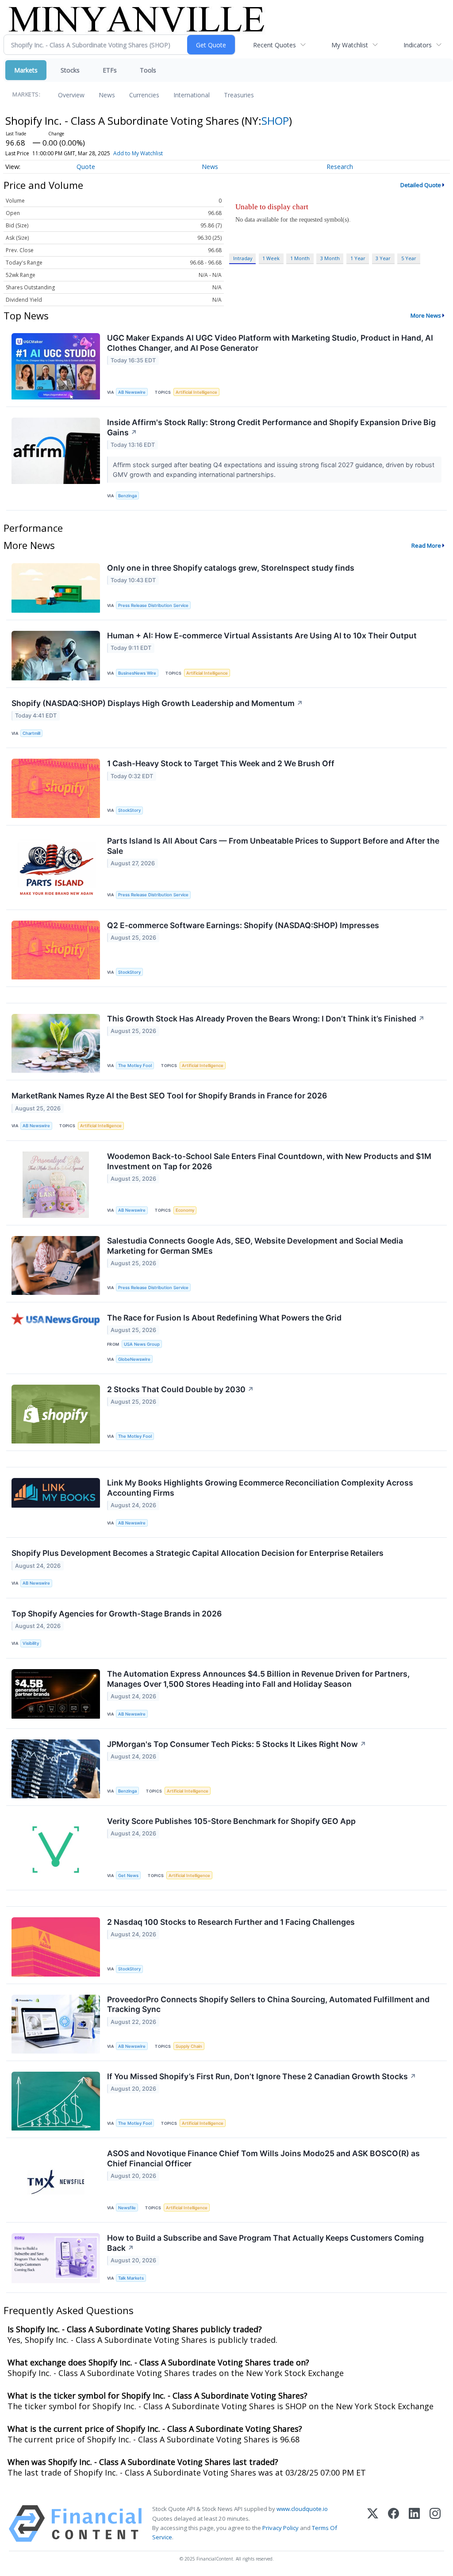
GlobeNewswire (134, 1359)
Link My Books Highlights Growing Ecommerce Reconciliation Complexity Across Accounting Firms (260, 1488)
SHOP (275, 121)
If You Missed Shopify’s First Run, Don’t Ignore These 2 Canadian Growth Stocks (262, 2076)
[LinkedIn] (414, 2524)
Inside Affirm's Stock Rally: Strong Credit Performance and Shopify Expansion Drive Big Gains (271, 427)
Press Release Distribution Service (153, 605)
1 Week (271, 258)
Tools (148, 70)
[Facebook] (393, 2524)
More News (426, 315)
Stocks (70, 70)
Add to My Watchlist (138, 153)
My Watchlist (350, 45)
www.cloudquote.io (302, 2509)
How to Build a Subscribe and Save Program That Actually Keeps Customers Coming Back (265, 2243)
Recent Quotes (274, 45)
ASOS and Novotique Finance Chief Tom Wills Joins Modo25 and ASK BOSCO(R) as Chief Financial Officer (263, 2158)
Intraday (243, 258)
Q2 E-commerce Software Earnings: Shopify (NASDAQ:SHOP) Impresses (243, 925)
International (192, 95)
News (107, 95)
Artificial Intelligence (196, 392)
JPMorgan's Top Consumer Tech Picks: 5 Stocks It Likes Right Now (237, 1744)
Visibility (31, 1643)
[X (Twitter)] (373, 2524)
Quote (86, 167)
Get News (128, 1875)
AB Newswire (132, 392)
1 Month (300, 258)
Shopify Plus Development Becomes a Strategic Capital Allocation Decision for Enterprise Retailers (198, 1553)
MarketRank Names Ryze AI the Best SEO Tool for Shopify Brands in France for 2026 (169, 1096)
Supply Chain (189, 2046)
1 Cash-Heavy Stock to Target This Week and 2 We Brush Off (221, 763)
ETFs (110, 70)
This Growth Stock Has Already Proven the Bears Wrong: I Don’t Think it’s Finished (266, 1019)
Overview (71, 95)
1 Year (358, 258)
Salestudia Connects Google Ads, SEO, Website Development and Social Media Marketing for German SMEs (255, 1246)
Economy (185, 1210)
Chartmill (31, 733)
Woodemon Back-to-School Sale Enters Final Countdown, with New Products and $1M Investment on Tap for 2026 (269, 1161)
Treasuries (239, 95)
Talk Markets (131, 2278)
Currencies (144, 95)
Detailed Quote (421, 185)
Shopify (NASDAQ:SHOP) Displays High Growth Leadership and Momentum (157, 703)
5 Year (409, 258)
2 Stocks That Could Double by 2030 (180, 1389)
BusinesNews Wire (137, 673)
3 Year (383, 258)
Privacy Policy (280, 2528)
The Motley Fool (135, 1065)
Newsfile (127, 2208)
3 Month (330, 258)
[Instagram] (435, 2524)
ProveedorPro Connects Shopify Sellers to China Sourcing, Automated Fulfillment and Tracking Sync (268, 2004)
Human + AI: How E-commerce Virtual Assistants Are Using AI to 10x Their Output (262, 635)
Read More (426, 545)
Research (340, 167)
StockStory (129, 810)
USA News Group (142, 1344)
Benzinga (127, 496)
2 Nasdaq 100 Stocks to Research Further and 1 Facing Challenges (231, 1922)
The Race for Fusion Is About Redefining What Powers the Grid (224, 1318)
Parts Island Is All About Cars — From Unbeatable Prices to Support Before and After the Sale (273, 846)
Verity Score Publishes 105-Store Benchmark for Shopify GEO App (231, 1821)
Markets (26, 70)
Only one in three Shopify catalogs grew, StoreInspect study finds (231, 568)
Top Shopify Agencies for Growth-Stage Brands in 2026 (117, 1614)
